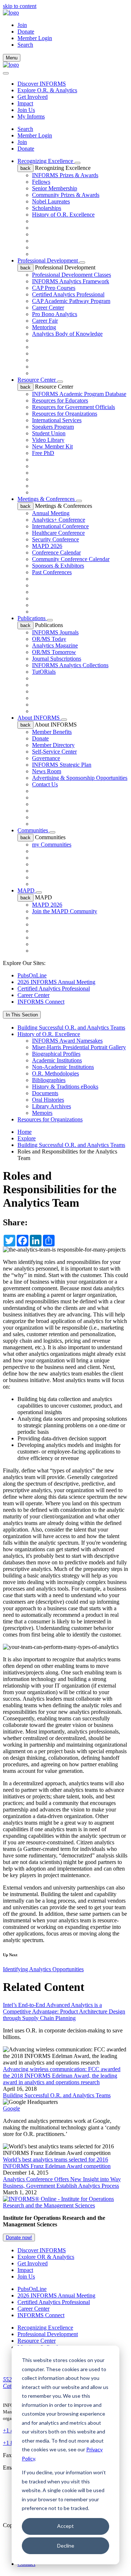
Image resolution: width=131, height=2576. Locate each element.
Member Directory (53, 745)
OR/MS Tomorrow (54, 652)
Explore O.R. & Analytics (47, 90)
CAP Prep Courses (54, 288)
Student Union (49, 433)
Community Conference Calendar (71, 559)
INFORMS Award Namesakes (67, 1041)
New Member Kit (52, 446)
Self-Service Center (54, 752)
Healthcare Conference (58, 533)
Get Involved (33, 97)
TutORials (44, 672)
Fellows (41, 182)
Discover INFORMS (42, 84)
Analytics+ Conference (59, 520)
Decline (66, 2546)
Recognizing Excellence (46, 161)
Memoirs (42, 1113)
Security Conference (55, 539)
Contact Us (45, 784)
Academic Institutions (57, 1060)
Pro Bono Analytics (55, 314)
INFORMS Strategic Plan (62, 765)
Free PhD (43, 453)
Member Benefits (52, 732)
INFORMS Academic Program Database (79, 394)
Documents (45, 1093)
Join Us (26, 110)
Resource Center (37, 380)
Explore (27, 1138)
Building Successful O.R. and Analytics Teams (71, 1028)
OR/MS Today (49, 639)
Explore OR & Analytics (46, 2257)
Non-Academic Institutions (63, 1067)
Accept (65, 2526)
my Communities (52, 845)
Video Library (48, 440)
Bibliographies (49, 1080)
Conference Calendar (56, 552)
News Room (47, 771)
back (25, 168)
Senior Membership (55, 188)
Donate (26, 32)
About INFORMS (39, 718)
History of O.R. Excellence (63, 215)
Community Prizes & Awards (66, 195)
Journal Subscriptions (57, 659)
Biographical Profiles (56, 1054)
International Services (57, 420)
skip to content (20, 6)
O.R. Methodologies (55, 1073)
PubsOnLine (32, 975)
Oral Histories (48, 1100)
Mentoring (44, 327)
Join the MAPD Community (65, 911)
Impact (25, 103)
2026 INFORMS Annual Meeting (56, 982)
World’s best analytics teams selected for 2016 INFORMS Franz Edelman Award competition (57, 2163)
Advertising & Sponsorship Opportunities (80, 778)
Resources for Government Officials (74, 407)
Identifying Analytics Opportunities (43, 1969)
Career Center (48, 308)
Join (22, 25)
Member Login (35, 38)
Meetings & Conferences (47, 499)
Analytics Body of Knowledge (67, 334)
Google (11, 2108)
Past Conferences (52, 572)
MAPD (27, 890)
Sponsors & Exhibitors (58, 566)
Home (25, 1132)
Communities (33, 830)
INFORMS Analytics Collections (70, 665)
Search (25, 129)
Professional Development (48, 260)
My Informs (31, 116)
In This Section (22, 1015)
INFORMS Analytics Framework (71, 281)
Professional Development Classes (72, 275)
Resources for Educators (60, 400)
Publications (32, 618)
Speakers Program (53, 427)
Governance (46, 758)
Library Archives (51, 1106)
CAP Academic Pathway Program (71, 301)
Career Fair (45, 321)
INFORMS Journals (55, 632)
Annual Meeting (51, 513)
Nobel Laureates (51, 201)
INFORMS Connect (41, 1002)
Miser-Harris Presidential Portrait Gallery (79, 1047)
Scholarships (47, 208)
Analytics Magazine (55, 645)
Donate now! (19, 2238)
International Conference (60, 526)
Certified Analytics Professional (68, 294)
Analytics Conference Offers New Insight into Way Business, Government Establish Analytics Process (62, 2182)
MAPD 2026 (47, 546)
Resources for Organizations (65, 414)
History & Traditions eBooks (65, 1087)
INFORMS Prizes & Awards (65, 175)
